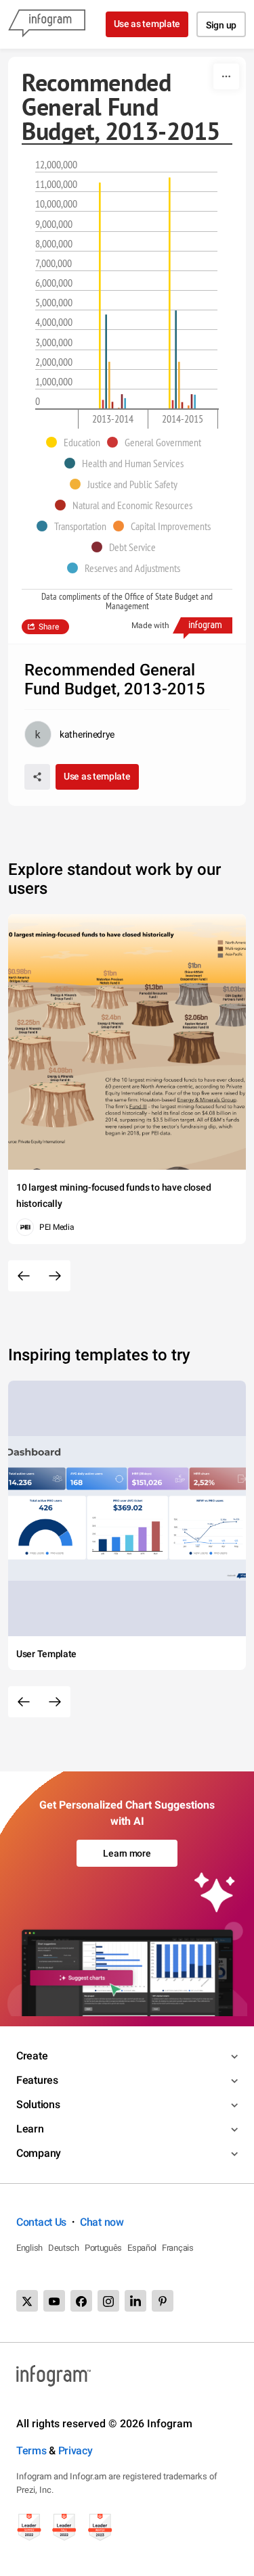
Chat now (102, 2222)
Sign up (221, 25)
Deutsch (64, 2248)
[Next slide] (55, 1276)
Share (49, 627)
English (29, 2248)
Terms (31, 2451)
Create (32, 2056)
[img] (100, 295)
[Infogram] (47, 24)
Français (178, 2248)
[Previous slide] (24, 1276)
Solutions (38, 2104)
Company (39, 2153)
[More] (226, 76)
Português (103, 2248)
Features (37, 2080)
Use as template (147, 24)
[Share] (37, 777)
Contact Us (41, 2222)
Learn (30, 2129)
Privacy (76, 2451)
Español (142, 2248)
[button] (77, 442)
